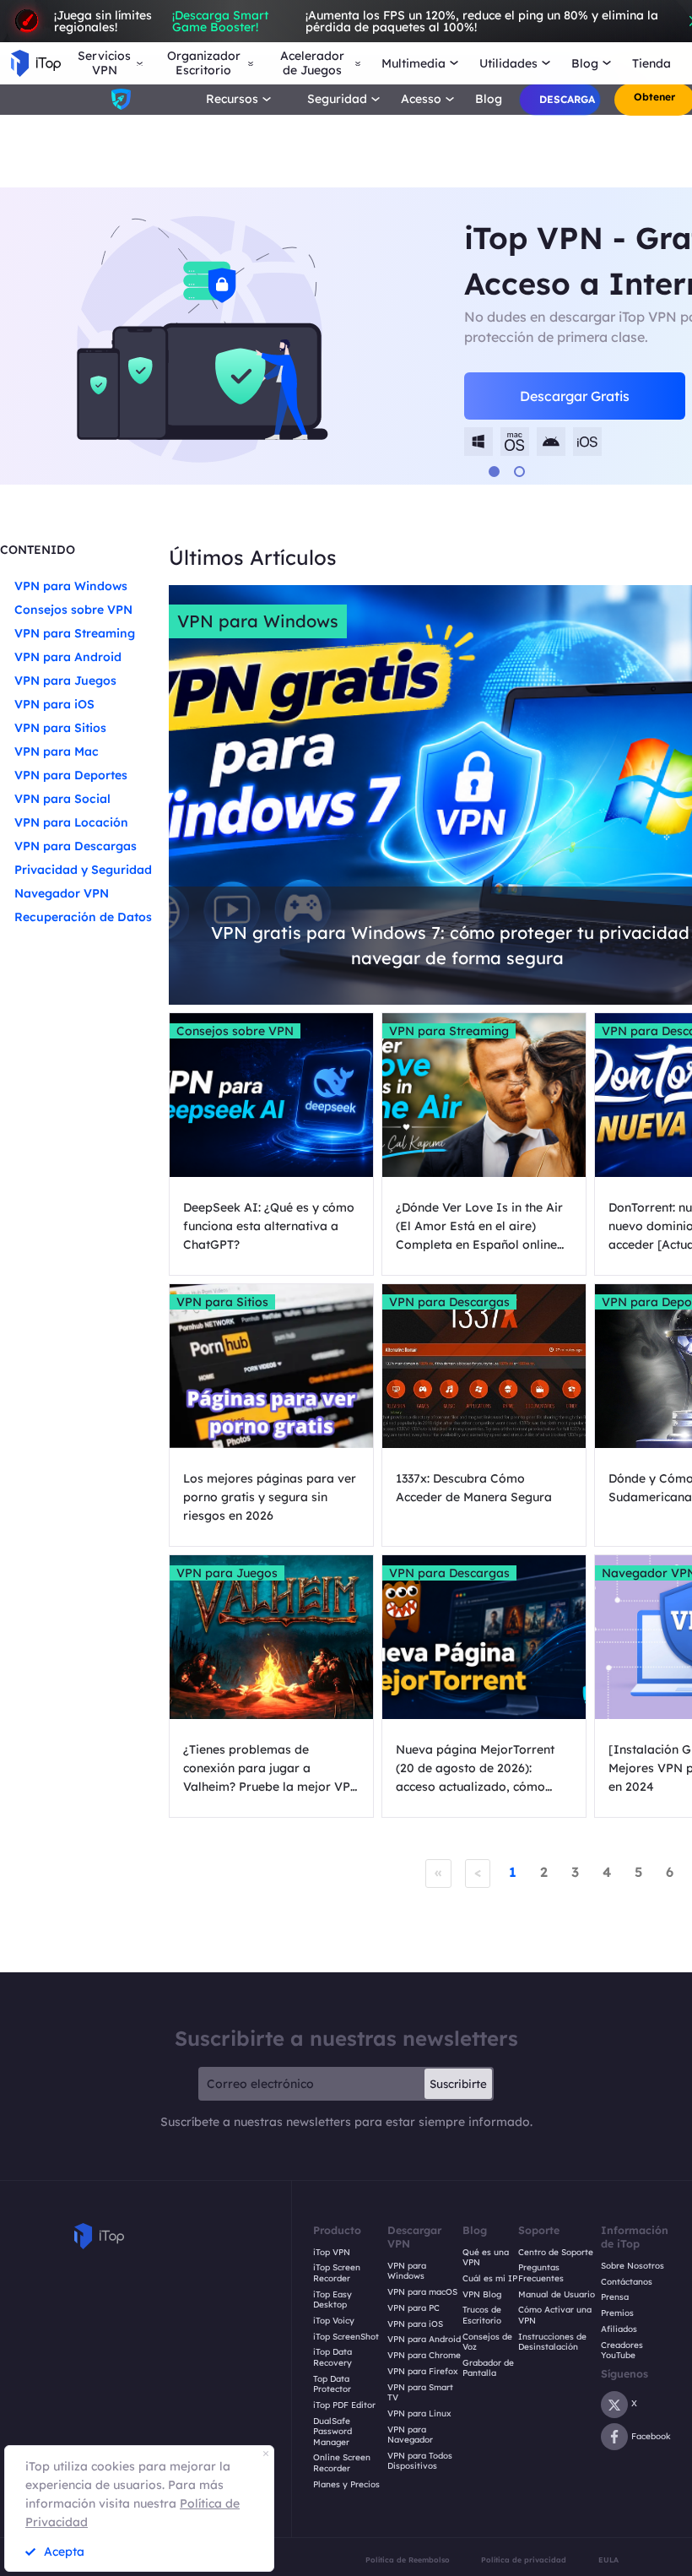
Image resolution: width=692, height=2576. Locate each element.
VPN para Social (62, 799)
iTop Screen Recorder (337, 2273)
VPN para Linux (419, 2414)
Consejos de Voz (487, 2343)
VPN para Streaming (75, 633)
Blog (489, 99)
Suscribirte (458, 2084)
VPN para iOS (54, 704)
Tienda (651, 64)
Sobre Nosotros (633, 2266)
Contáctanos (627, 2282)
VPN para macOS (422, 2292)
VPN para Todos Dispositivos (420, 2462)
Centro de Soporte (556, 2253)
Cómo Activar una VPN (555, 2316)
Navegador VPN (62, 893)
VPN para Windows (71, 586)
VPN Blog (482, 2295)
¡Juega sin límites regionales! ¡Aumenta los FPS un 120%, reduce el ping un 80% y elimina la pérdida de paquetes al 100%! (356, 21)
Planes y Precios (346, 2485)
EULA (608, 2560)
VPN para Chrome (424, 2356)
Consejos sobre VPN (73, 610)
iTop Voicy (334, 2321)
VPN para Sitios (60, 728)
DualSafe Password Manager (332, 2432)
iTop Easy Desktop (332, 2300)
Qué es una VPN (486, 2258)
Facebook (651, 2436)
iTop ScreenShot (346, 2337)
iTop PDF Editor (344, 2405)
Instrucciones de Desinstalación (552, 2343)
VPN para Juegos (65, 681)
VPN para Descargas (76, 846)
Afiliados (619, 2329)
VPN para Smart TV (420, 2393)
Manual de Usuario (557, 2295)
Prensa (615, 2297)
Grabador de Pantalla (488, 2369)
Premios (617, 2313)
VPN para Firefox (423, 2372)
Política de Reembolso (408, 2560)
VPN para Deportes (71, 775)
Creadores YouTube (622, 2351)
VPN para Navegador (410, 2435)
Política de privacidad (524, 2560)
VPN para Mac (57, 751)
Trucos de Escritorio (482, 2316)
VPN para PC (414, 2308)
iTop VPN (332, 2253)
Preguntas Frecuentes (541, 2273)
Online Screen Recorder (342, 2463)
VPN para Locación (71, 822)
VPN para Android (68, 657)
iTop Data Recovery (332, 2358)
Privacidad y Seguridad (83, 870)
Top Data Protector (332, 2385)
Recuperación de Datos (83, 917)
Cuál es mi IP (490, 2279)
